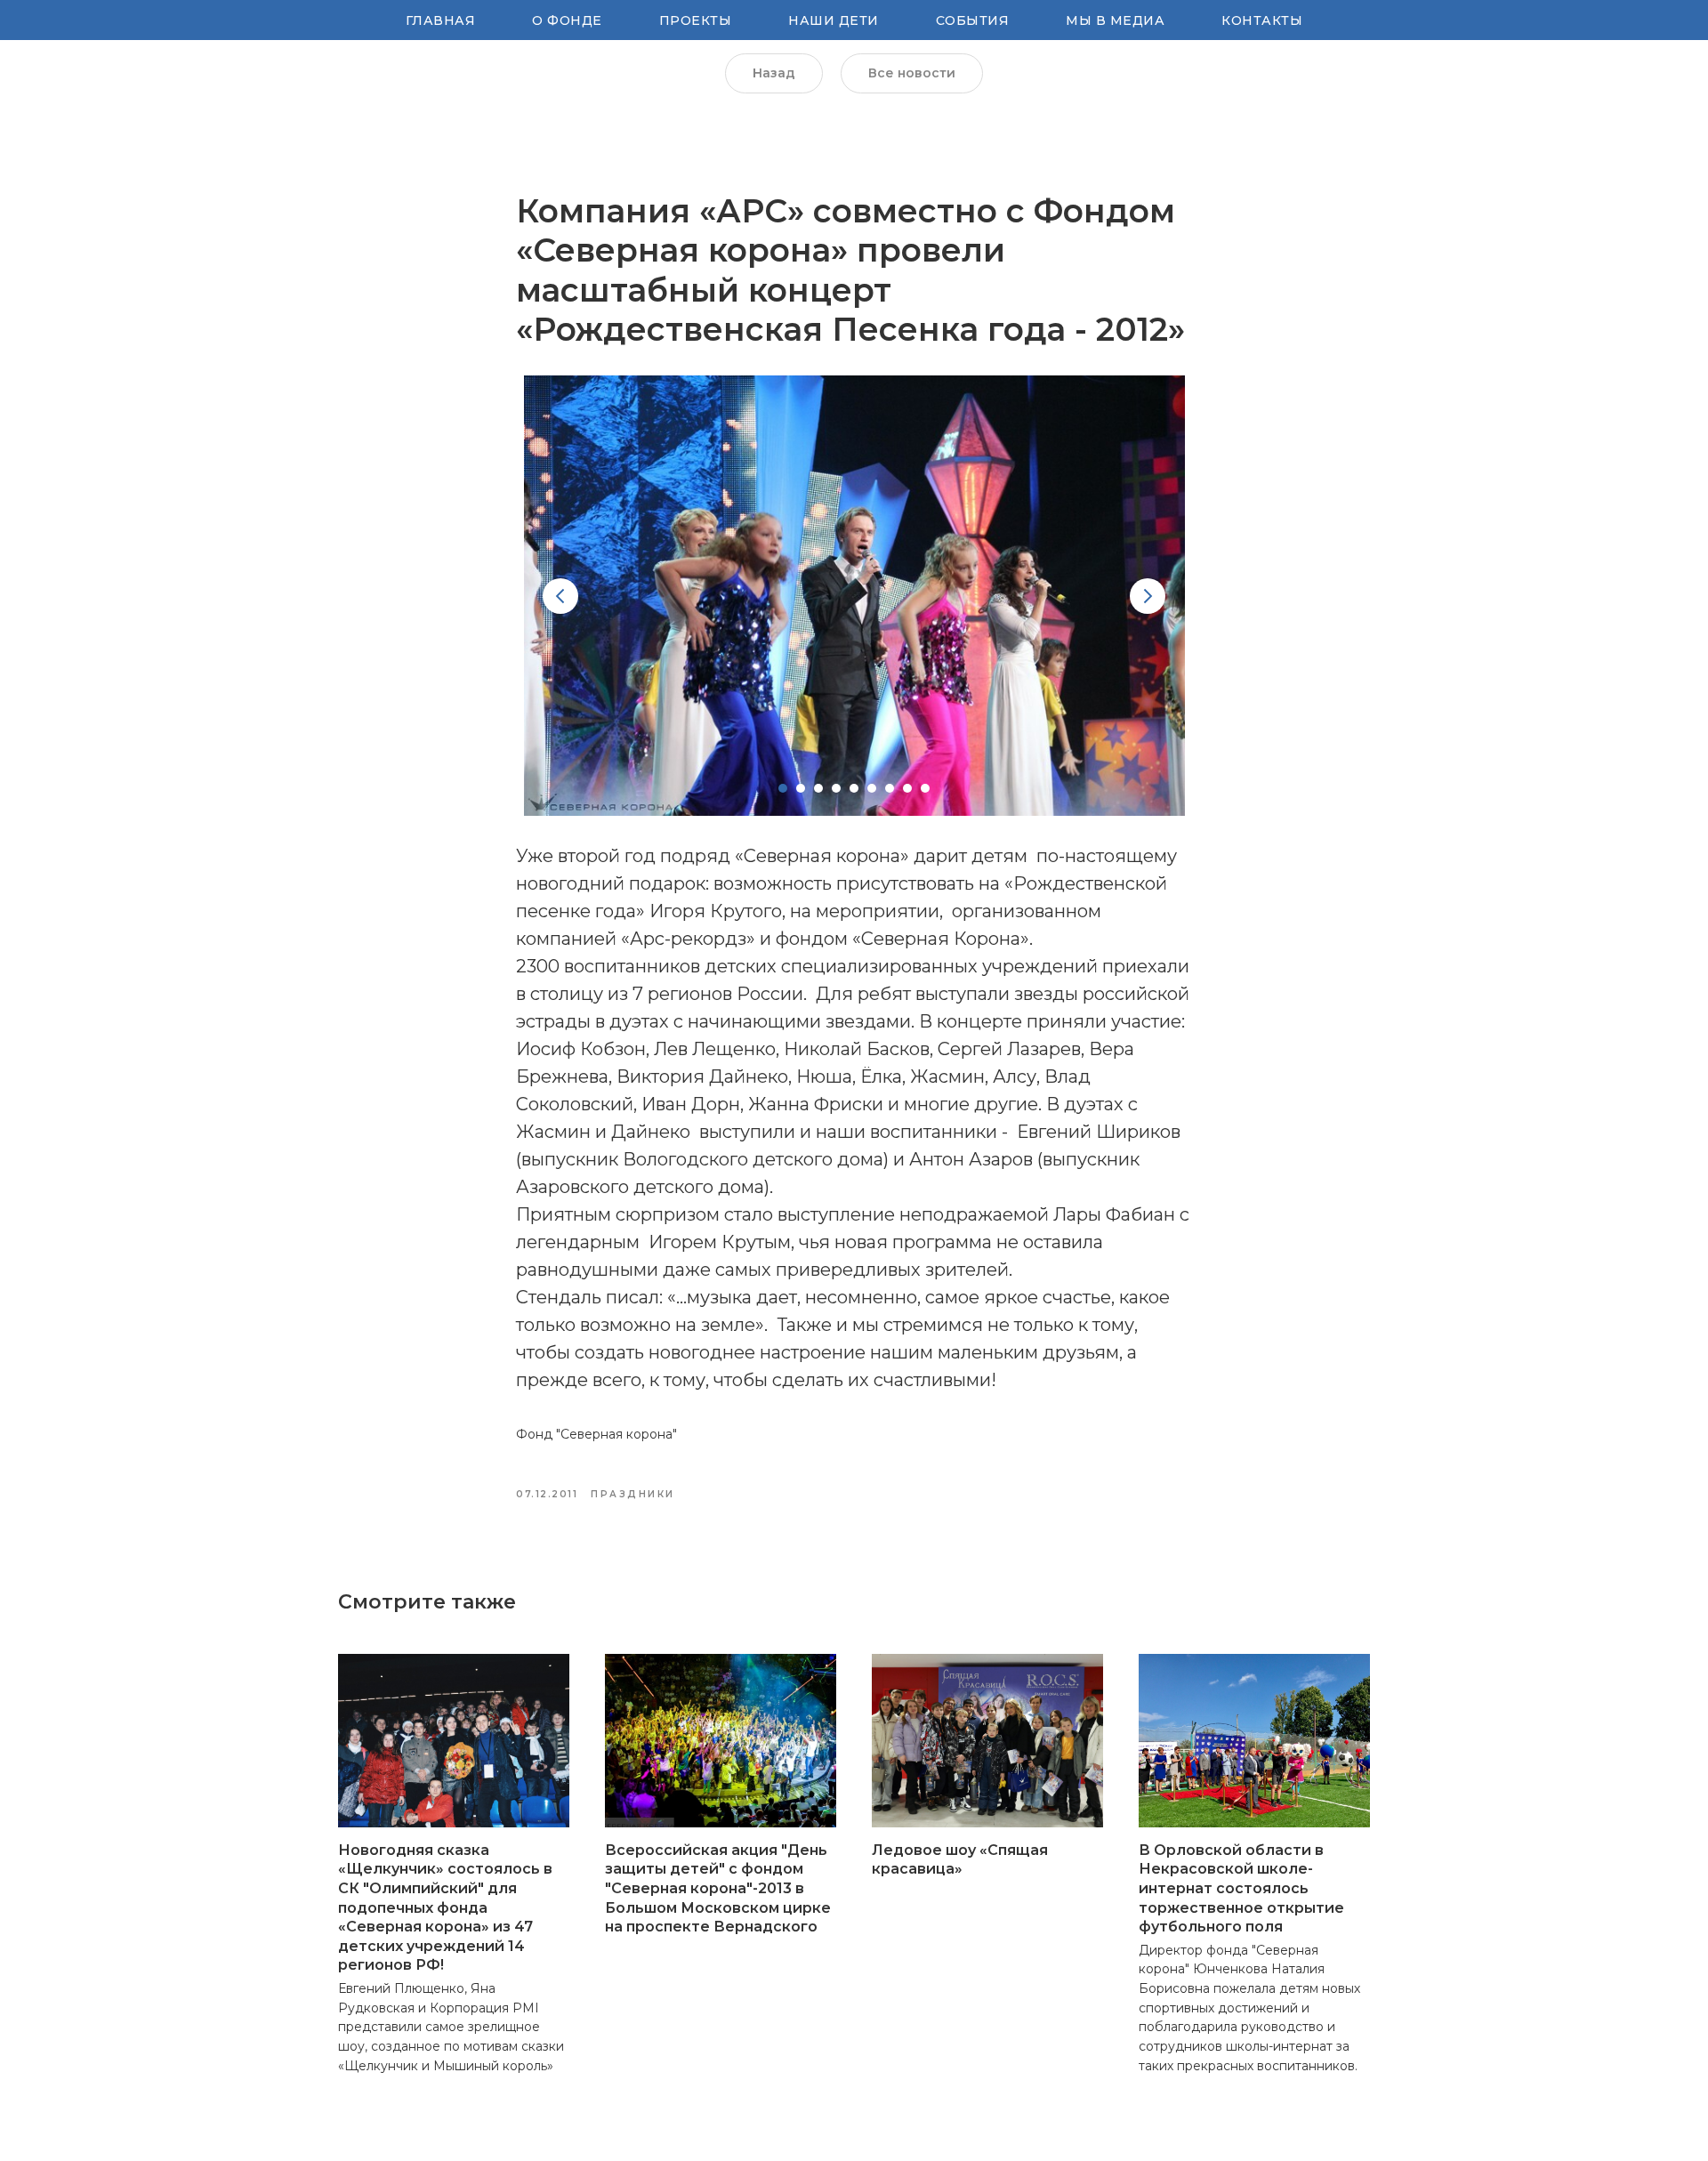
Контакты (1262, 20)
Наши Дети (834, 20)
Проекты (696, 20)
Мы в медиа (1115, 20)
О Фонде (567, 20)
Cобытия (973, 20)
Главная (441, 20)
